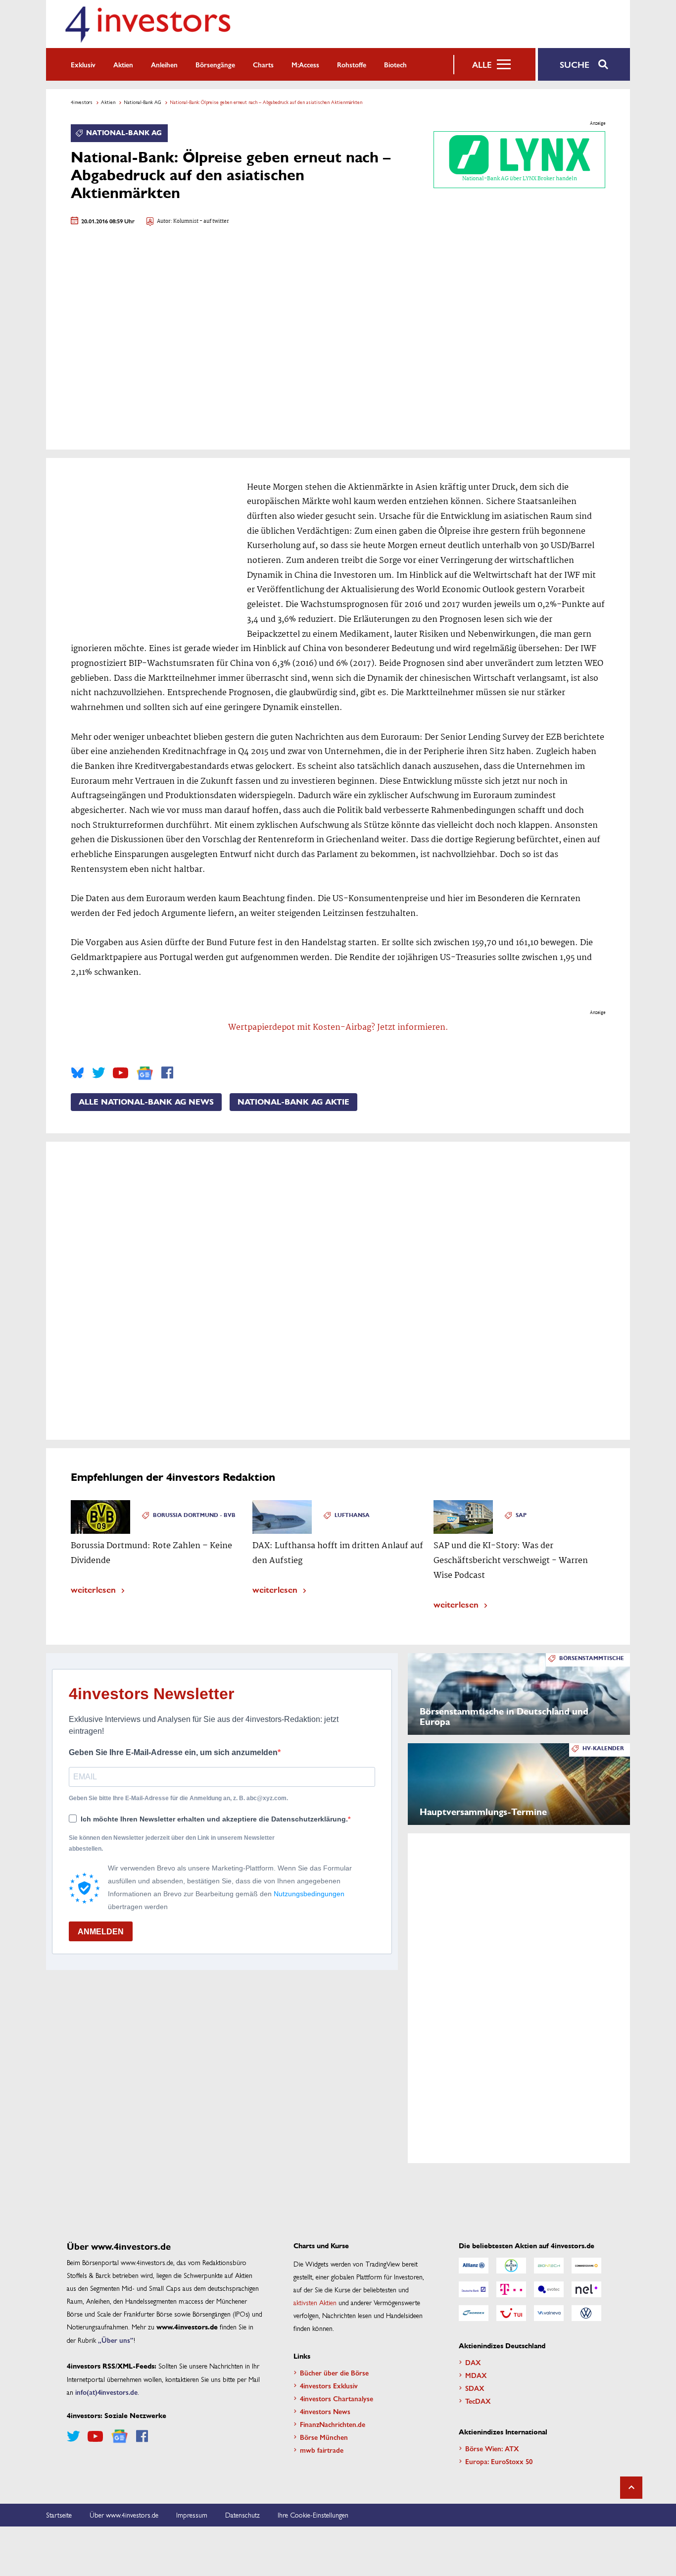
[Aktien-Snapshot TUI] (511, 2313)
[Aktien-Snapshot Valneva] (549, 2313)
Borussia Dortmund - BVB (194, 1515)
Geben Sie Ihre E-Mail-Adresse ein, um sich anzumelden (173, 1752)
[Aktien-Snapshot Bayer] (511, 2266)
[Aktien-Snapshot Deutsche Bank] (474, 2289)
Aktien (123, 64)
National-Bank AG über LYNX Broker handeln (520, 179)
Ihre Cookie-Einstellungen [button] (313, 2515)
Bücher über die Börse (334, 2373)
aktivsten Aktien (315, 2302)
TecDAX (478, 2401)
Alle (482, 64)
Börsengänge (215, 64)
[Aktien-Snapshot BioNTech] (549, 2266)
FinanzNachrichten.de (333, 2424)
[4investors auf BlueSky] (77, 1073)
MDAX (476, 2375)
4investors (82, 102)
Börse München (324, 2437)
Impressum (192, 2515)
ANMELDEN (101, 1932)
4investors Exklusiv (329, 2385)
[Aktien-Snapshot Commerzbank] (586, 2266)
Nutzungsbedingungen (309, 1894)
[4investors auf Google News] (145, 1073)
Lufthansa (352, 1515)
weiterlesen (93, 1589)
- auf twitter (214, 222)
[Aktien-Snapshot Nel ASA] (586, 2289)
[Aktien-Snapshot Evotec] (549, 2289)
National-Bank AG (143, 102)
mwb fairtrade (322, 2450)
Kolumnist (186, 222)
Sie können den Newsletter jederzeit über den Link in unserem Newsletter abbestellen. (172, 1843)
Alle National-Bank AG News (146, 1102)
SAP (521, 1515)
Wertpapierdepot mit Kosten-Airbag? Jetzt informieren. (338, 1028)
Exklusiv (83, 64)
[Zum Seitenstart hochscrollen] (631, 2488)
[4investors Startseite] (147, 24)
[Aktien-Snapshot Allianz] (474, 2266)
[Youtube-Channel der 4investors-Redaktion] (121, 1073)
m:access (305, 64)
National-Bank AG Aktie (293, 1102)
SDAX (475, 2388)
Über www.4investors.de (124, 2515)
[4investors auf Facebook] (167, 1073)
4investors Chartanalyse (337, 2398)
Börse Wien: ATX (492, 2448)
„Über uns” (116, 2340)
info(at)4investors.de (106, 2392)
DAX (473, 2362)
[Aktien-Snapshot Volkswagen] (586, 2313)
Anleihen (164, 64)
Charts (263, 64)
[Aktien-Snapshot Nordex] (474, 2313)
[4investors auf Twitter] (98, 1073)
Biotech (395, 64)
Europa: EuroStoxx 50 (499, 2461)
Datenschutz (242, 2515)
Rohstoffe (352, 64)
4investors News (325, 2411)
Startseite (59, 2515)
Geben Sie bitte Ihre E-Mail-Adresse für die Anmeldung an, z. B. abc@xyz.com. (178, 1798)
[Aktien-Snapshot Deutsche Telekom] (511, 2289)
